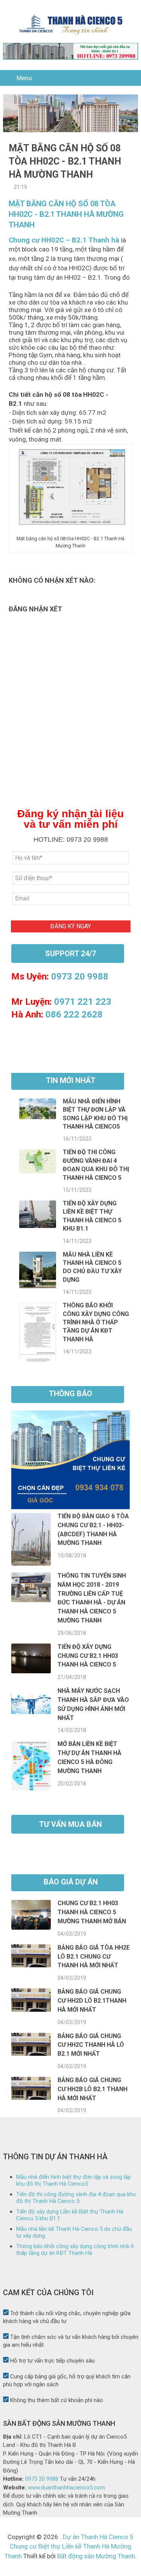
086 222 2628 (74, 1015)
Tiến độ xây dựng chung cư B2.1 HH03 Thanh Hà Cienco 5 (88, 1656)
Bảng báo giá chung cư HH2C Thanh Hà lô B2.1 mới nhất (91, 2045)
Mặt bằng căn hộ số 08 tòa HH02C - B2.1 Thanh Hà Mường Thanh (66, 214)
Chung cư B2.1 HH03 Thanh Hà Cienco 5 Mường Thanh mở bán (92, 1912)
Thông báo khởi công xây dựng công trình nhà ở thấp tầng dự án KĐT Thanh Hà (96, 1322)
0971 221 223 (83, 1002)
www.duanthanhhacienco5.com (66, 2488)
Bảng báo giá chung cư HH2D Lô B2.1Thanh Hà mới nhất (92, 2001)
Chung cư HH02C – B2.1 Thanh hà (64, 240)
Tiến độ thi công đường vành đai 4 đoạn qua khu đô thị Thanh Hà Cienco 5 (76, 2198)
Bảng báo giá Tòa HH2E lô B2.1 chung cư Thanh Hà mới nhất (94, 1957)
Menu (24, 78)
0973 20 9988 (80, 976)
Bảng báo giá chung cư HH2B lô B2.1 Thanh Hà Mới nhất (92, 2089)
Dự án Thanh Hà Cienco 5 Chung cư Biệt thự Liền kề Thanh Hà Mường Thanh (69, 2546)
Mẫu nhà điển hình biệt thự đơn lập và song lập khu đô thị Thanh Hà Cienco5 (74, 2180)
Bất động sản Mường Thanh (95, 2556)
